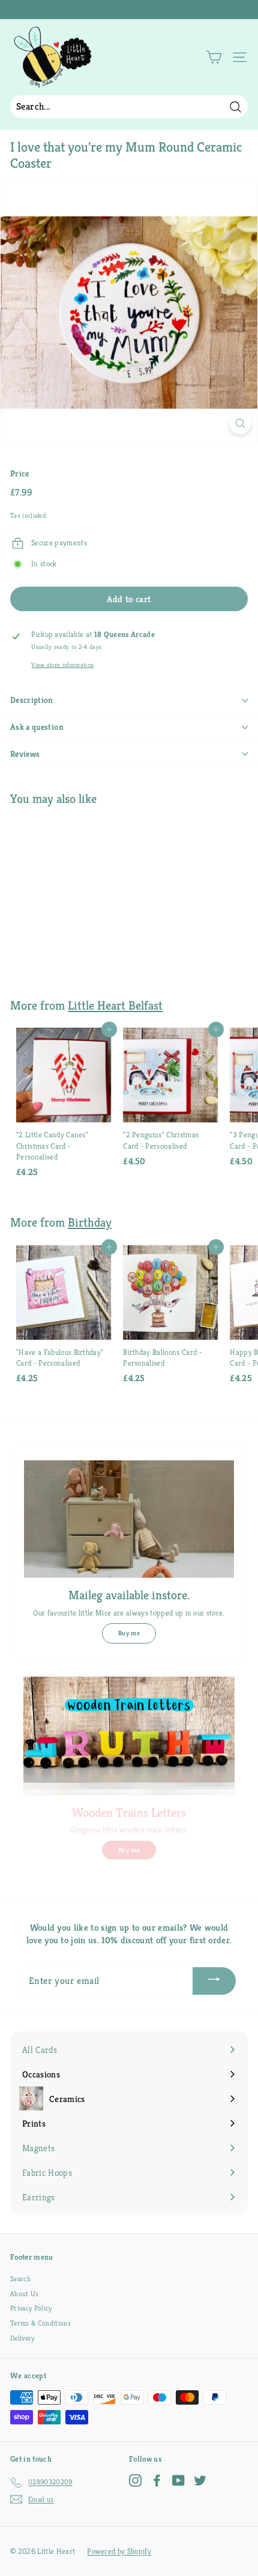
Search (20, 2278)
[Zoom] (240, 423)
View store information (62, 665)
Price (20, 473)
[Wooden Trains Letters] (129, 1736)
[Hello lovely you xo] (127, 10)
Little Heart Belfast (115, 1005)
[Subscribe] (214, 1981)
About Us (25, 2293)
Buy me (129, 1633)
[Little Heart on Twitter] (200, 2480)
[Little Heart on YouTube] (178, 2480)
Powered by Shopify (119, 2551)
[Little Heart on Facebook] (157, 2480)
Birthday (90, 1222)
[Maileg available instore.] (129, 1519)
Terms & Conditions (40, 2323)
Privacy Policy (31, 2308)
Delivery (22, 2338)
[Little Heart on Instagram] (135, 2480)
